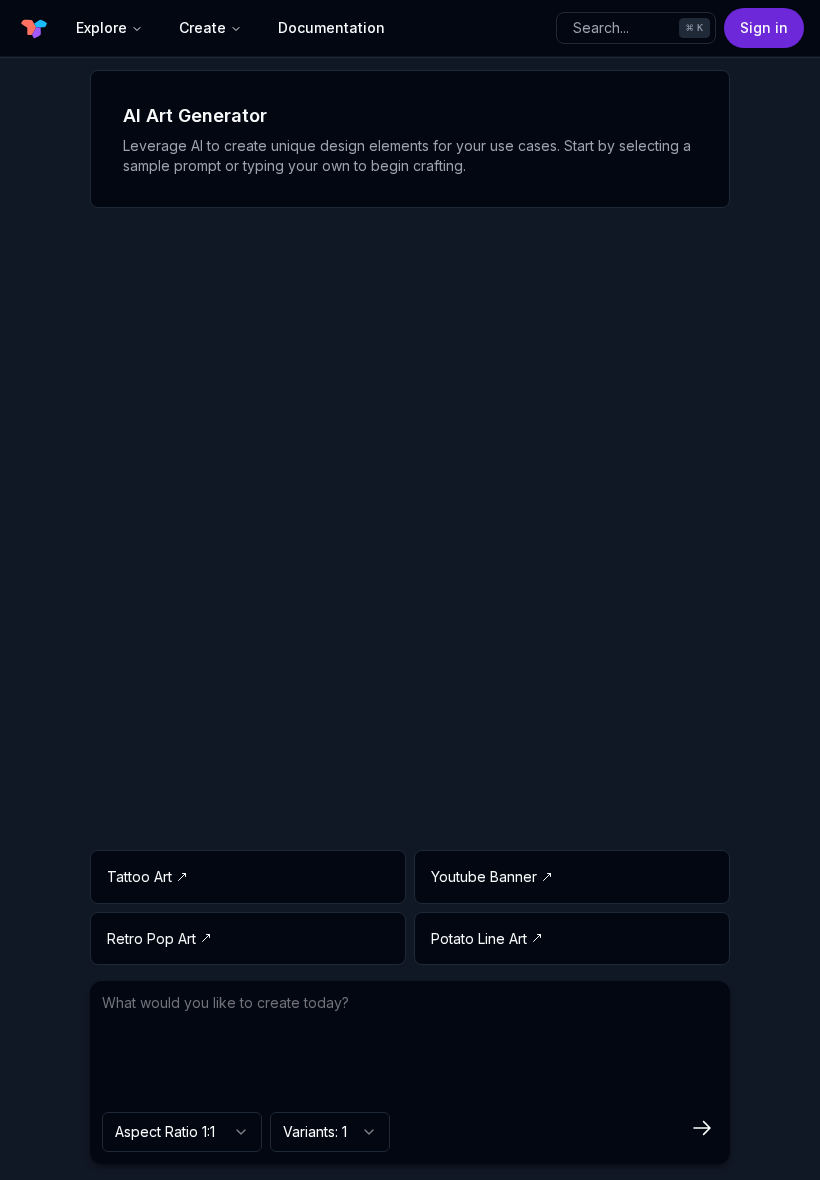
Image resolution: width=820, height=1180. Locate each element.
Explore (101, 27)
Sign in (764, 27)
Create (202, 27)
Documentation (331, 27)
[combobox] (182, 1132)
